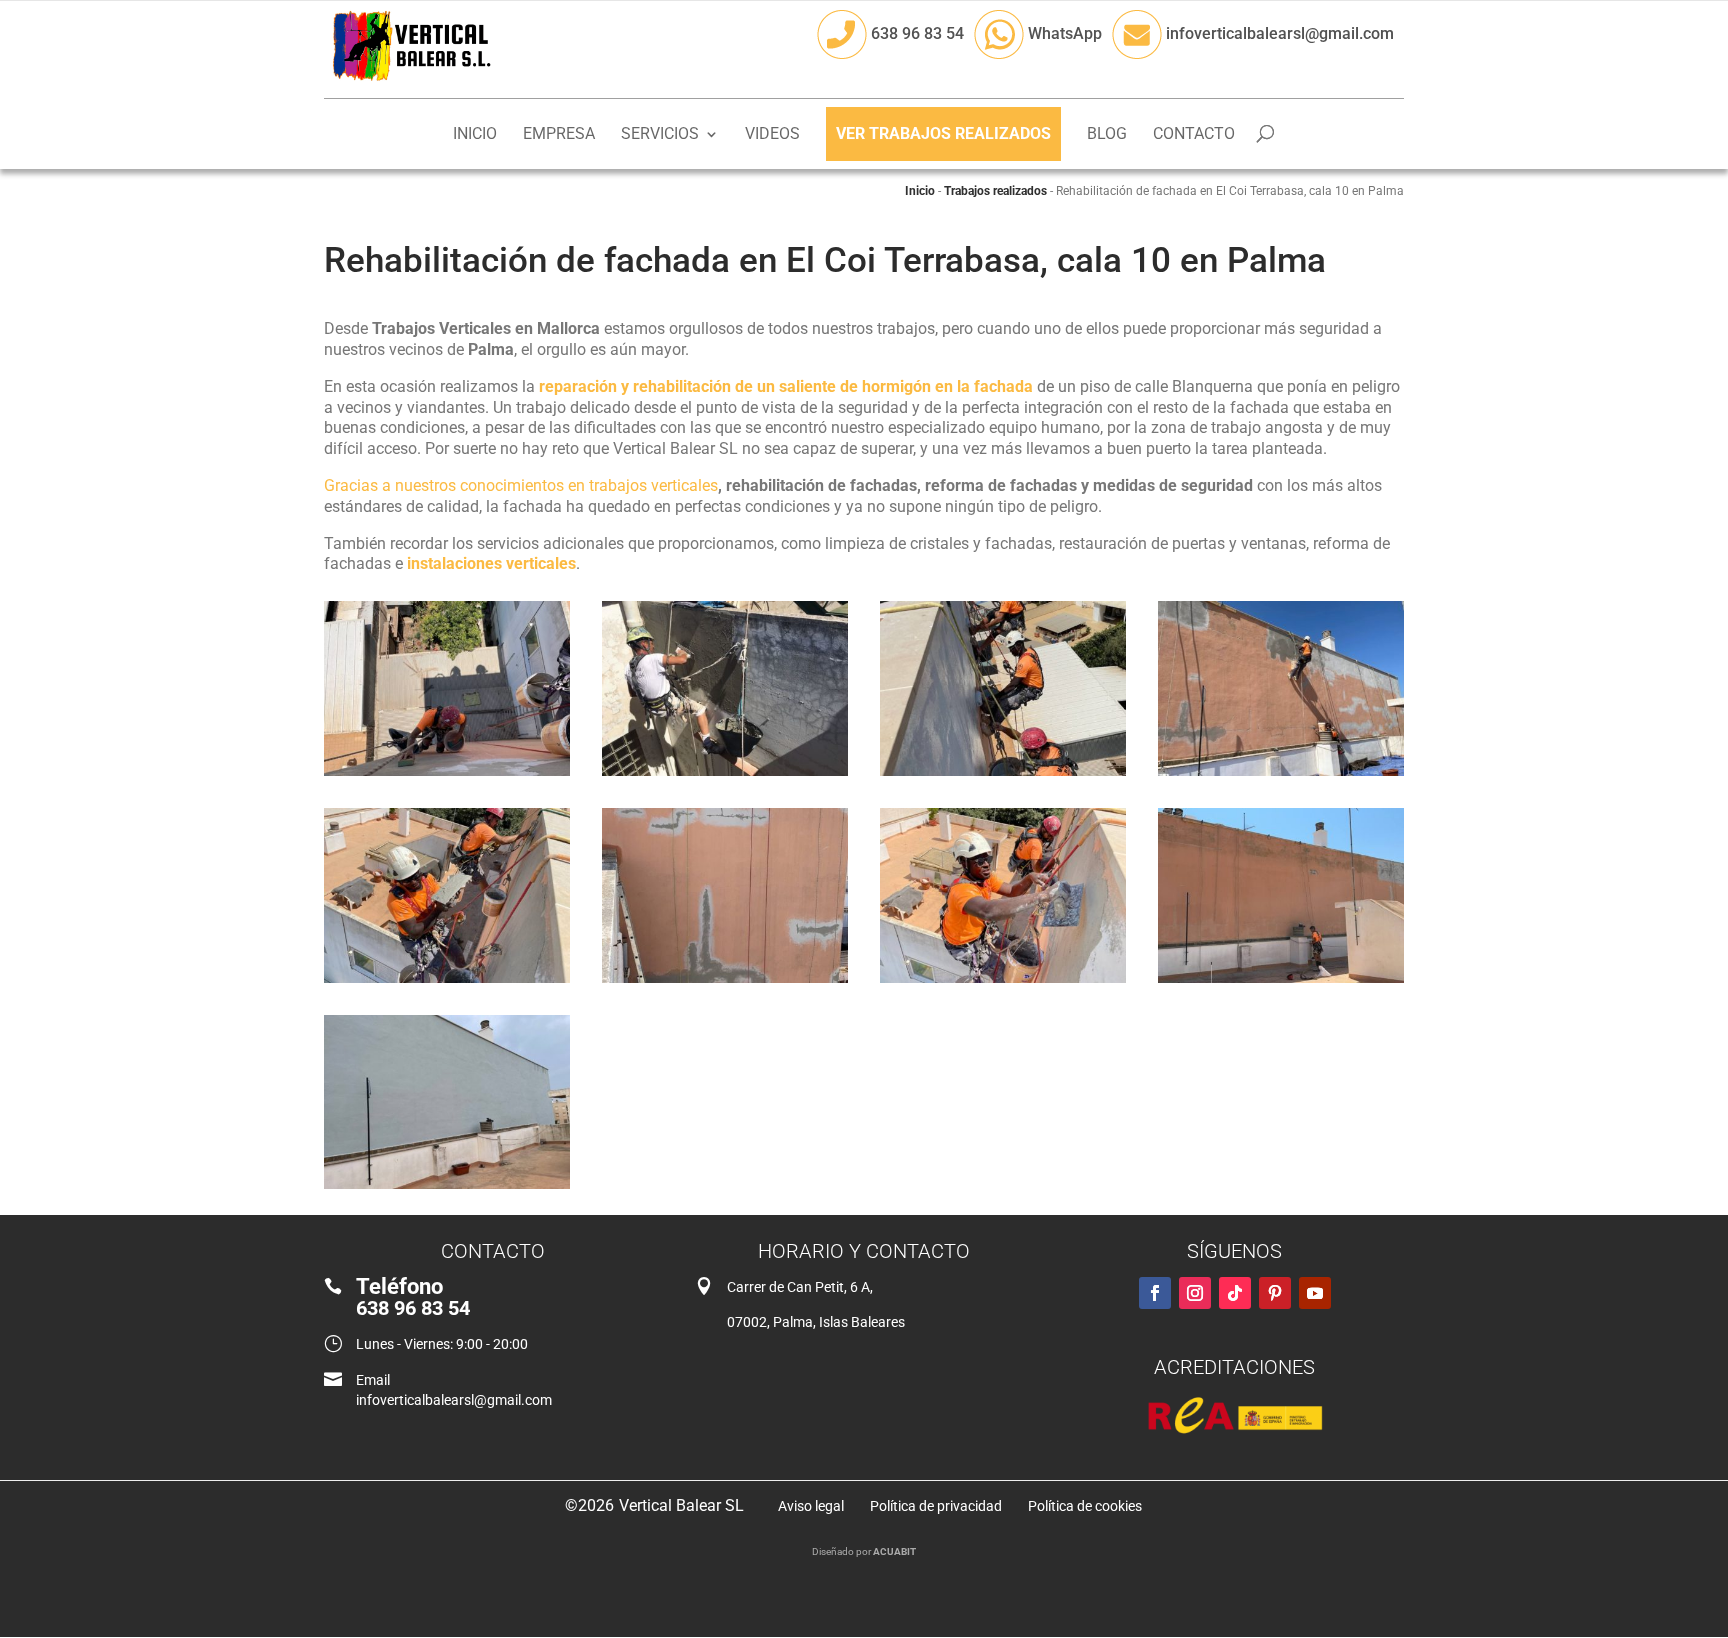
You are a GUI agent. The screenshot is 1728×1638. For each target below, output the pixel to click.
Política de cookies (1085, 1506)
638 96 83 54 (915, 33)
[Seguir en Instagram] (1195, 1293)
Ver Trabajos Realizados (943, 133)
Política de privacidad (936, 1506)
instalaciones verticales (491, 563)
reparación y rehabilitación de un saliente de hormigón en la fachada (786, 386)
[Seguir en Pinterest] (1275, 1293)
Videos (772, 135)
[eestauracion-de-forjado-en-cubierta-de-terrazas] (725, 775)
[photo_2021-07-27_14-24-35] (447, 982)
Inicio (475, 135)
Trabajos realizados (995, 191)
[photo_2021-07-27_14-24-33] (725, 982)
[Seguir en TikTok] (1235, 1293)
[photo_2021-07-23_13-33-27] (447, 775)
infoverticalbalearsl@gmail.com (1278, 33)
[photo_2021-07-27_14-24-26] (1281, 982)
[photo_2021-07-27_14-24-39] (1281, 775)
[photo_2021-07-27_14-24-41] (1003, 775)
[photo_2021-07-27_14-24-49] (447, 1188)
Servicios (660, 135)
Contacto (1194, 135)
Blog (1107, 135)
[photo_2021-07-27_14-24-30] (1003, 982)
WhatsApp (1063, 33)
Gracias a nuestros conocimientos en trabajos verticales (521, 485)
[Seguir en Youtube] (1315, 1293)
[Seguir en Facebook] (1155, 1293)
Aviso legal (811, 1506)
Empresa (559, 135)
